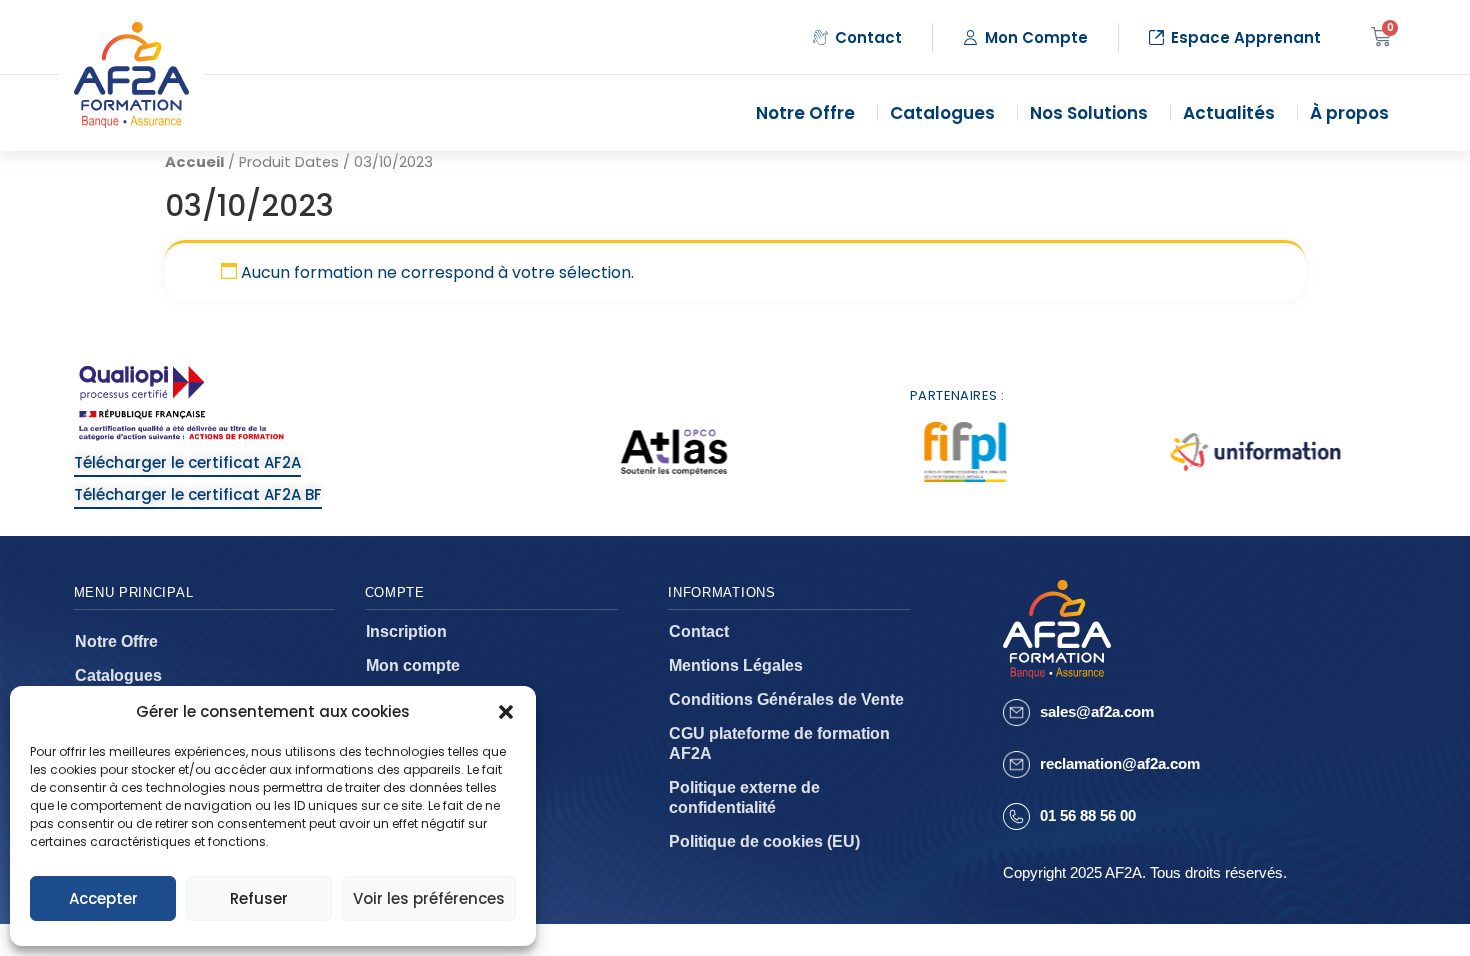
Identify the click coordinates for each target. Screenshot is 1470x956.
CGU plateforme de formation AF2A (779, 743)
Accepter (103, 898)
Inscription (406, 631)
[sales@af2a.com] (1016, 712)
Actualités (1229, 113)
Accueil (194, 162)
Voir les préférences (429, 898)
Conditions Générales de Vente (786, 699)
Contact (699, 631)
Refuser (259, 898)
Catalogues (942, 113)
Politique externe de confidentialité (744, 797)
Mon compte (413, 665)
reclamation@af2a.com (1120, 763)
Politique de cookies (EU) (764, 841)
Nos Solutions (1089, 113)
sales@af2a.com (1097, 711)
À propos (1349, 113)
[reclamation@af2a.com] (1016, 764)
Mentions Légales (736, 665)
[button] (506, 712)
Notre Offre (805, 113)
